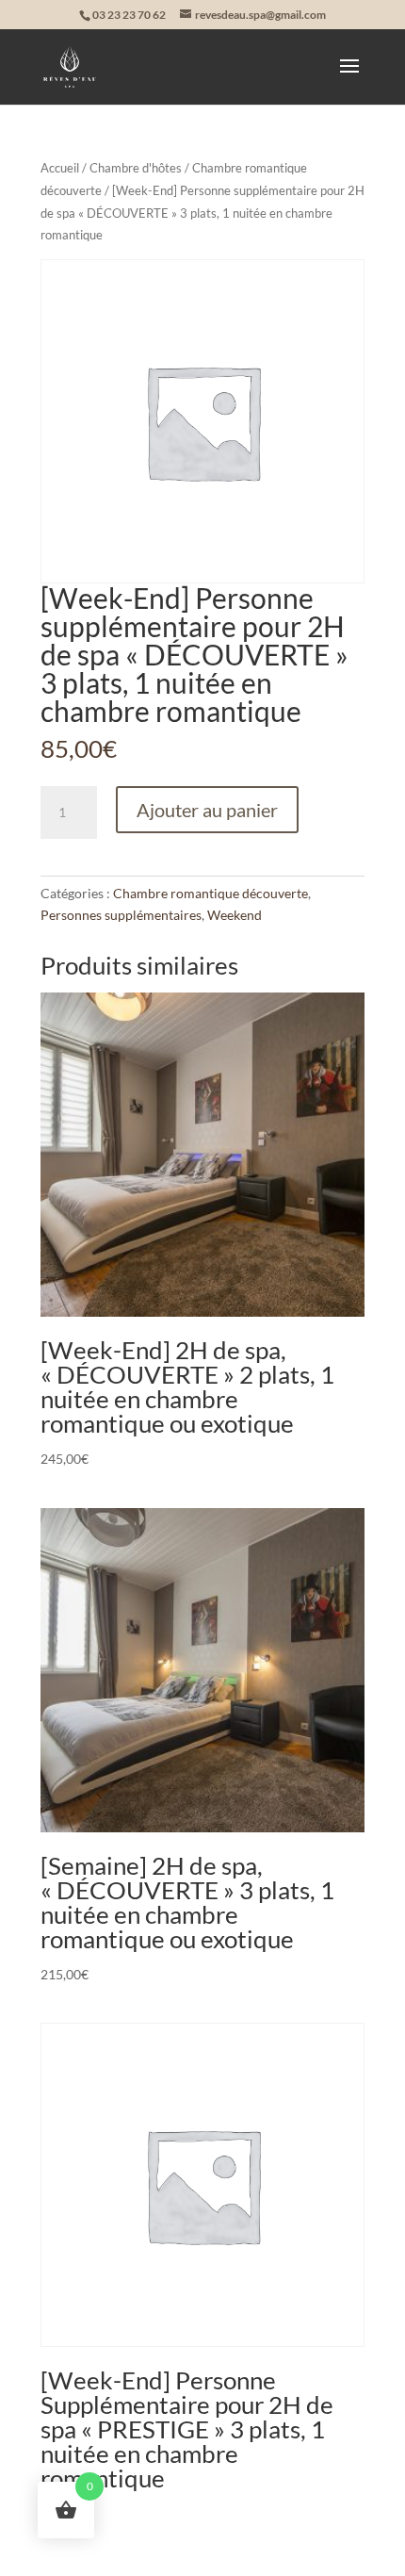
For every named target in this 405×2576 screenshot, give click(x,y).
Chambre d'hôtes (136, 168)
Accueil (60, 168)
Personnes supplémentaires (121, 915)
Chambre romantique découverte (211, 893)
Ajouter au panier (207, 810)
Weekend (235, 915)
